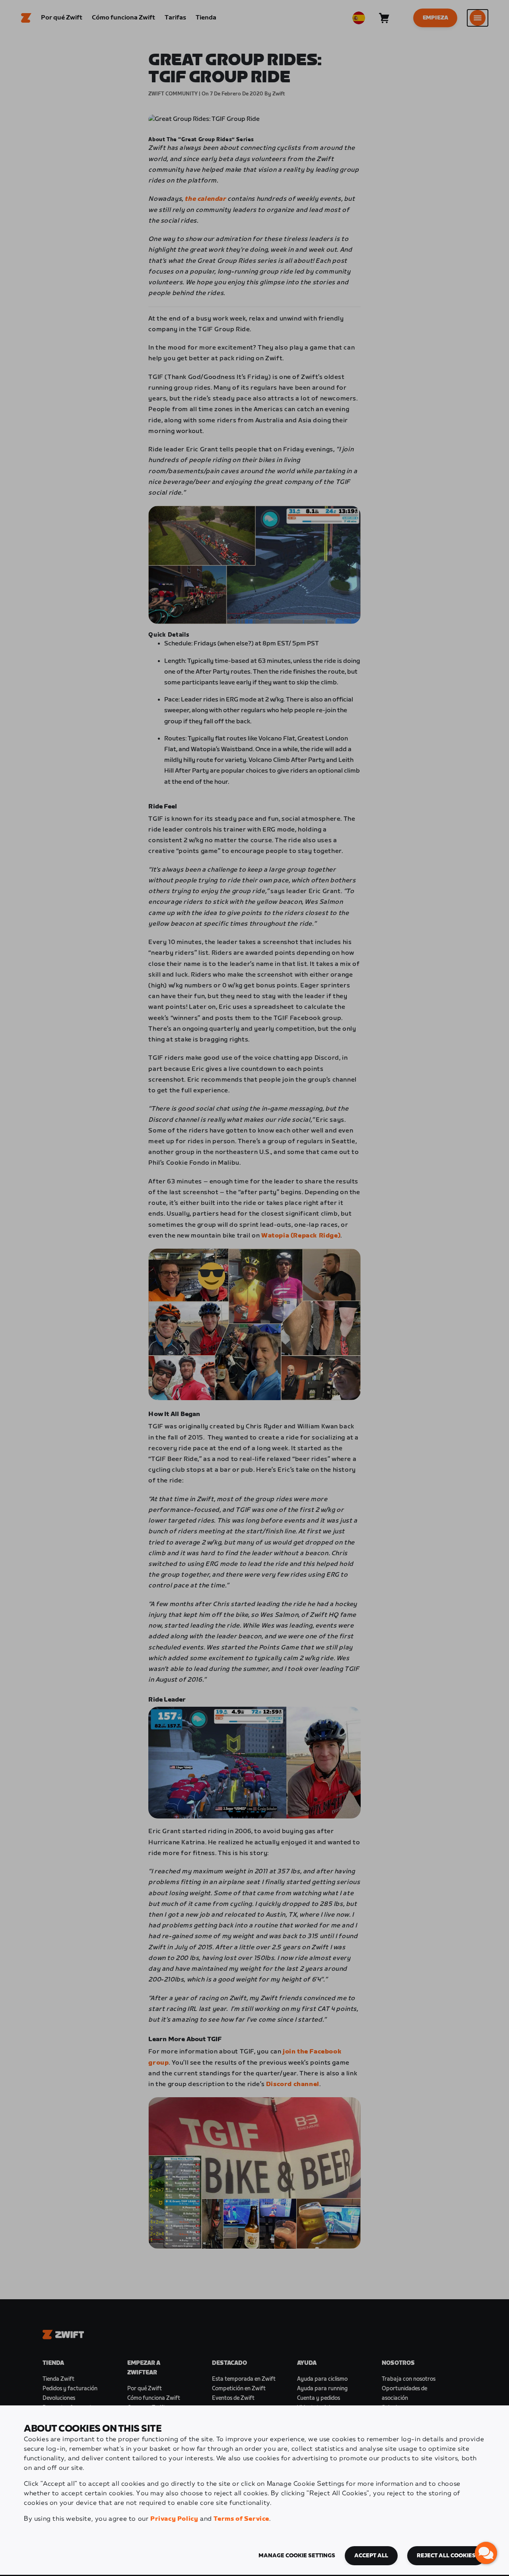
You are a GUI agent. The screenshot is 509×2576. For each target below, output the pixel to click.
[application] (486, 2553)
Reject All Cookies (446, 2556)
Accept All (371, 2556)
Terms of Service (241, 2519)
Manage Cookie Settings (297, 2556)
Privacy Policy (174, 2519)
